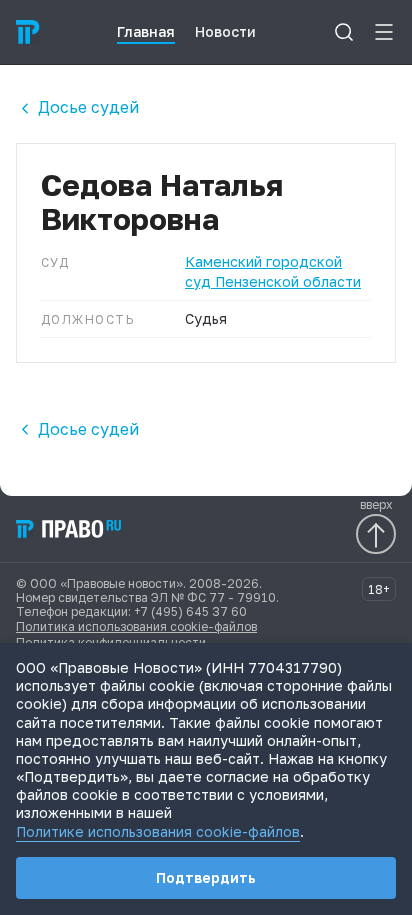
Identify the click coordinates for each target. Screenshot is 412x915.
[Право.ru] (70, 529)
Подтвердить (206, 877)
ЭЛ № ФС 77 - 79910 (213, 597)
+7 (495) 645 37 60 (190, 611)
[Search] (344, 32)
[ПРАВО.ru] (28, 32)
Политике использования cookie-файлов (158, 831)
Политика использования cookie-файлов (136, 626)
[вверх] (376, 534)
